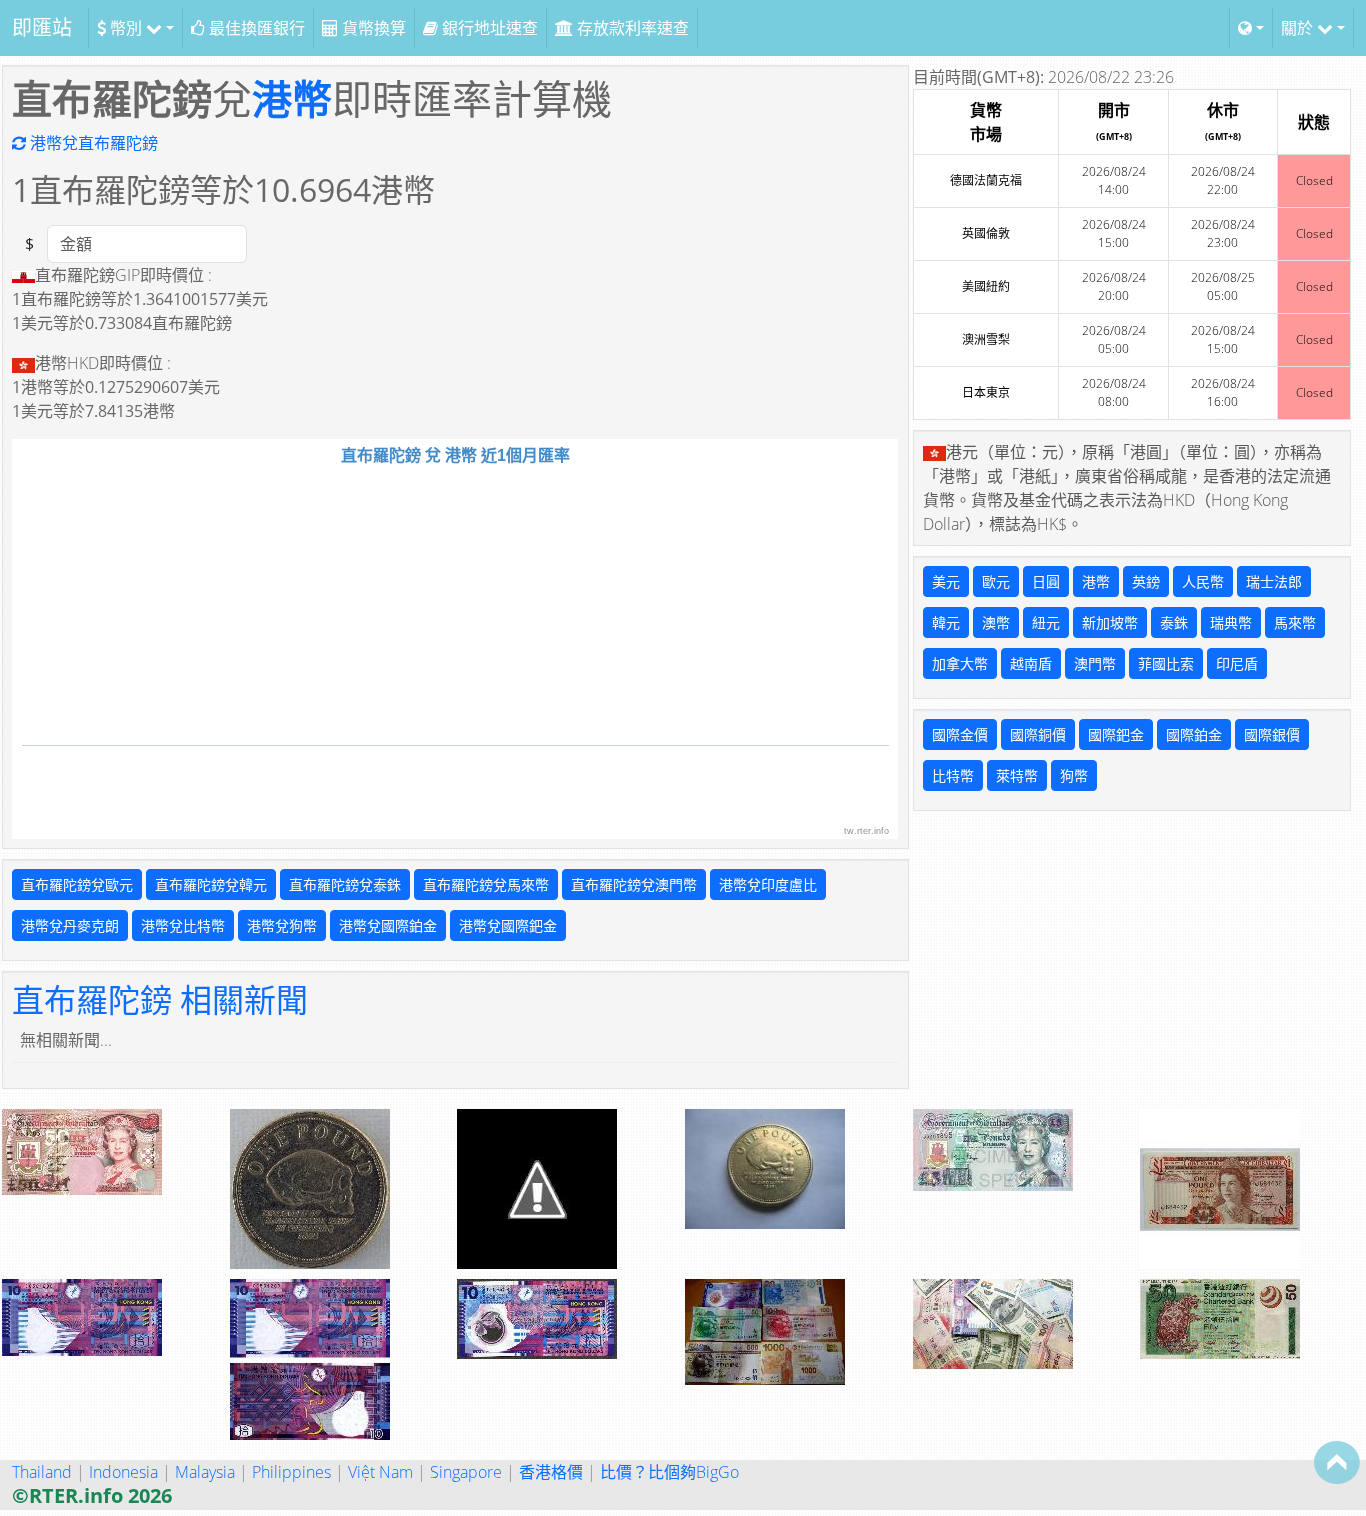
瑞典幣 (1231, 622)
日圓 (1046, 581)
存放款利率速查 (631, 28)
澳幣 (996, 622)
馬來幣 (1295, 622)
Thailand (42, 1472)
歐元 (996, 581)
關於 (1299, 28)
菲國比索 (1166, 663)
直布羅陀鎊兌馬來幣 (486, 884)
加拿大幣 (960, 663)
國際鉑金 (1194, 734)
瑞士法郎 (1274, 581)
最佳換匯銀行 (255, 28)
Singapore (466, 1472)
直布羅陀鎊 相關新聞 (160, 999)
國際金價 (960, 734)
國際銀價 (1272, 734)
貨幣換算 (372, 28)
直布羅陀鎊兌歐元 (77, 884)
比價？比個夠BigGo (669, 1472)
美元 (946, 581)
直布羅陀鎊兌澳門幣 (634, 884)
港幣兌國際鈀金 (508, 925)
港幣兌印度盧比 (768, 884)
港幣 (292, 98)
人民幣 (1203, 581)
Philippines (291, 1472)
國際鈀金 (1116, 734)
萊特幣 (1017, 775)
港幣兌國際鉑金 (388, 925)
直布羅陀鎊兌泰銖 (345, 884)
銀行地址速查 (488, 28)
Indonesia (123, 1472)
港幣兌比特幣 (183, 925)
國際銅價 (1038, 734)
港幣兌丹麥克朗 (70, 925)
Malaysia (205, 1472)
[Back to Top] (1337, 1462)
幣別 (126, 28)
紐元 (1046, 622)
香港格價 (551, 1472)
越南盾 (1031, 663)
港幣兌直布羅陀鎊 (92, 143)
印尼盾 (1237, 663)
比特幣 (953, 775)
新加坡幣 (1110, 622)
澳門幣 (1095, 663)
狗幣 (1074, 775)
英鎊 (1146, 581)
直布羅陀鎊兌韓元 (211, 884)
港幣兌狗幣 (282, 925)
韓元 (946, 622)
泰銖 (1174, 622)
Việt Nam (380, 1472)
